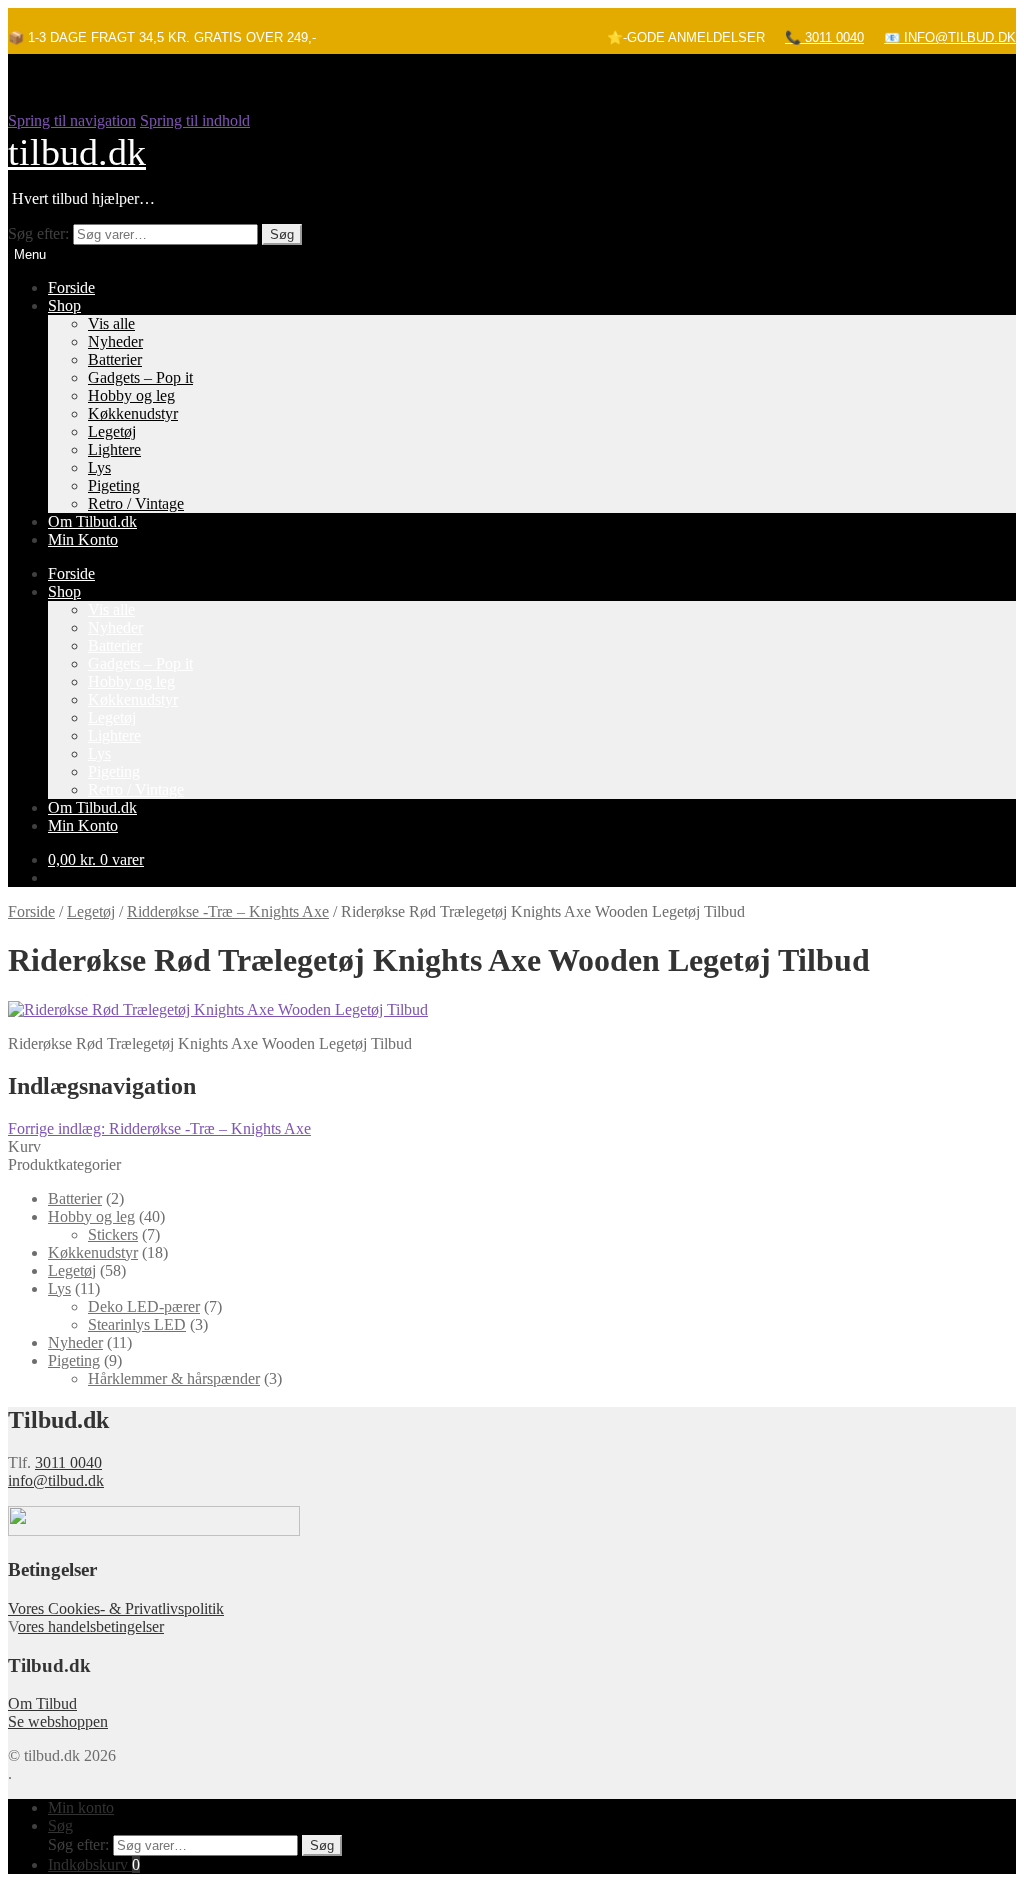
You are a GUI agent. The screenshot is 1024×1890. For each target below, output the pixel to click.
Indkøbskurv (94, 1864)
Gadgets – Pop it (140, 377)
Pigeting (114, 485)
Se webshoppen (58, 1721)
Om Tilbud (42, 1703)
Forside (71, 287)
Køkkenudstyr (133, 413)
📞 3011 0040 (824, 37)
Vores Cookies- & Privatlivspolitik (116, 1608)
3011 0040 (68, 1462)
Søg (282, 234)
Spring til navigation (72, 120)
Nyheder (115, 341)
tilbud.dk (77, 152)
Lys (99, 467)
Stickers (113, 1234)
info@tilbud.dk (56, 1480)
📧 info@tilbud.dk (950, 37)
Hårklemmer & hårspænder (174, 1378)
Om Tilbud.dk (92, 521)
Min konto (81, 1807)
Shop (64, 305)
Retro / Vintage (136, 503)
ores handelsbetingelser (91, 1626)
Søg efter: (38, 233)
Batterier (115, 359)
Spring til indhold (195, 120)
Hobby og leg (131, 395)
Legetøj (112, 431)
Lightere (114, 449)
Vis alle (111, 323)
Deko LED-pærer (144, 1306)
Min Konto (83, 539)
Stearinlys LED (137, 1324)
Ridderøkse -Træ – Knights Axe (228, 911)
